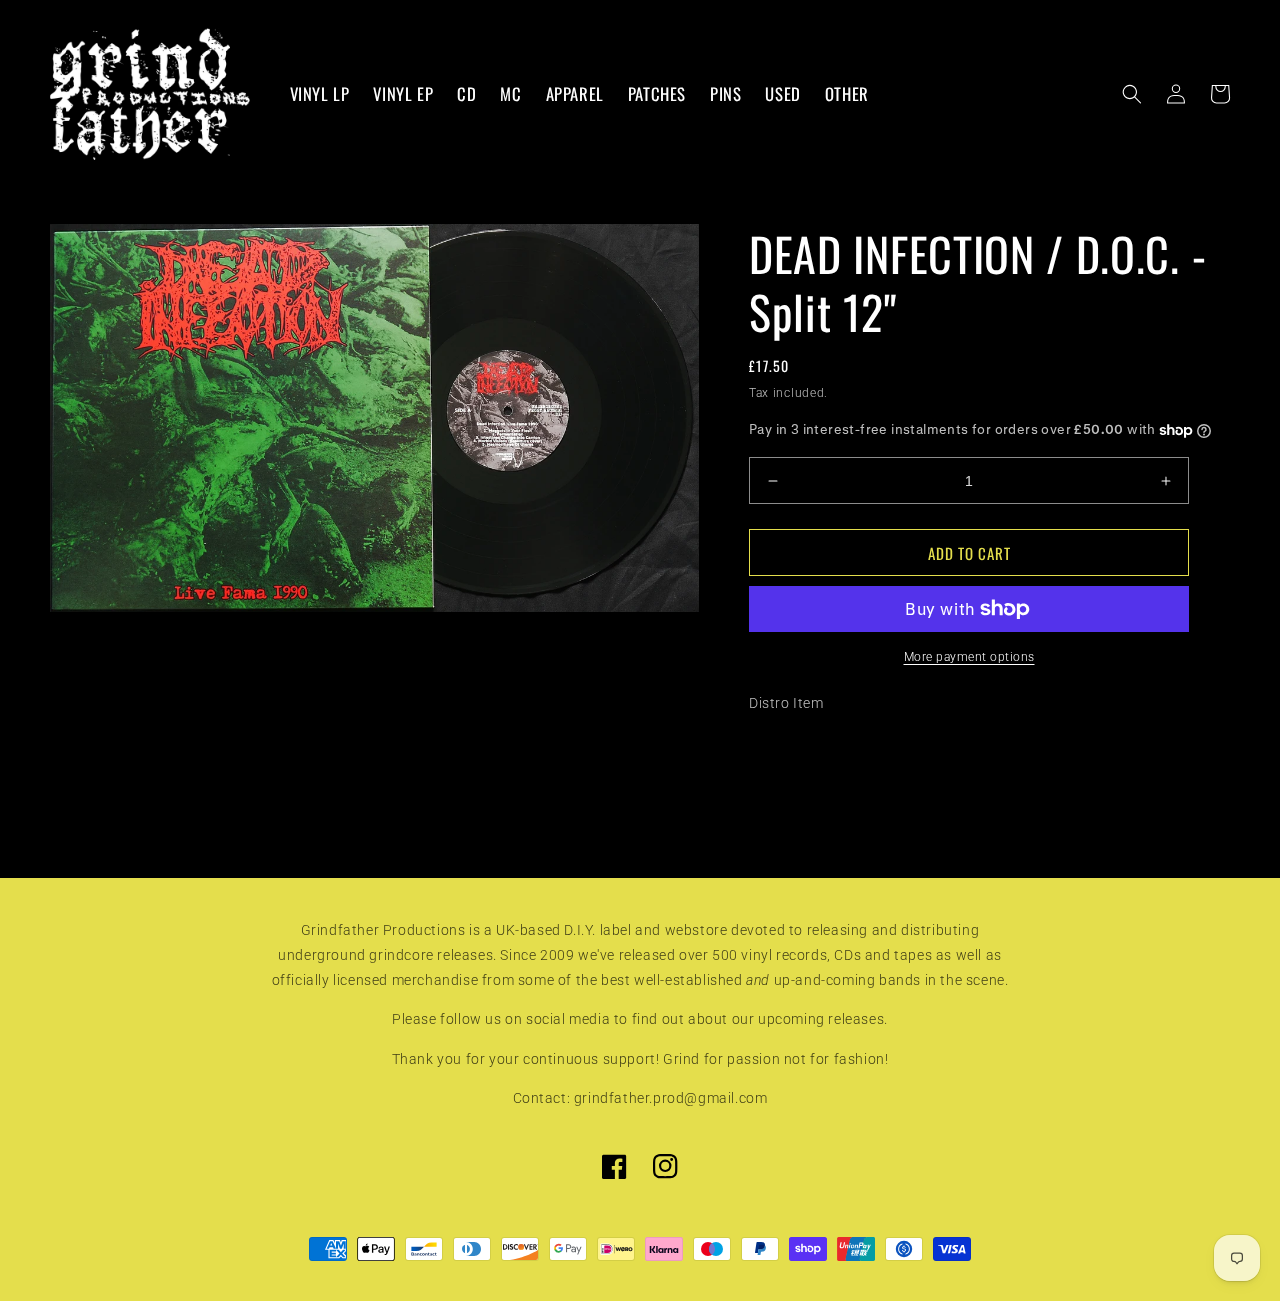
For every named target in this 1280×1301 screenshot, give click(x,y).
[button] (1132, 94)
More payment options (969, 657)
